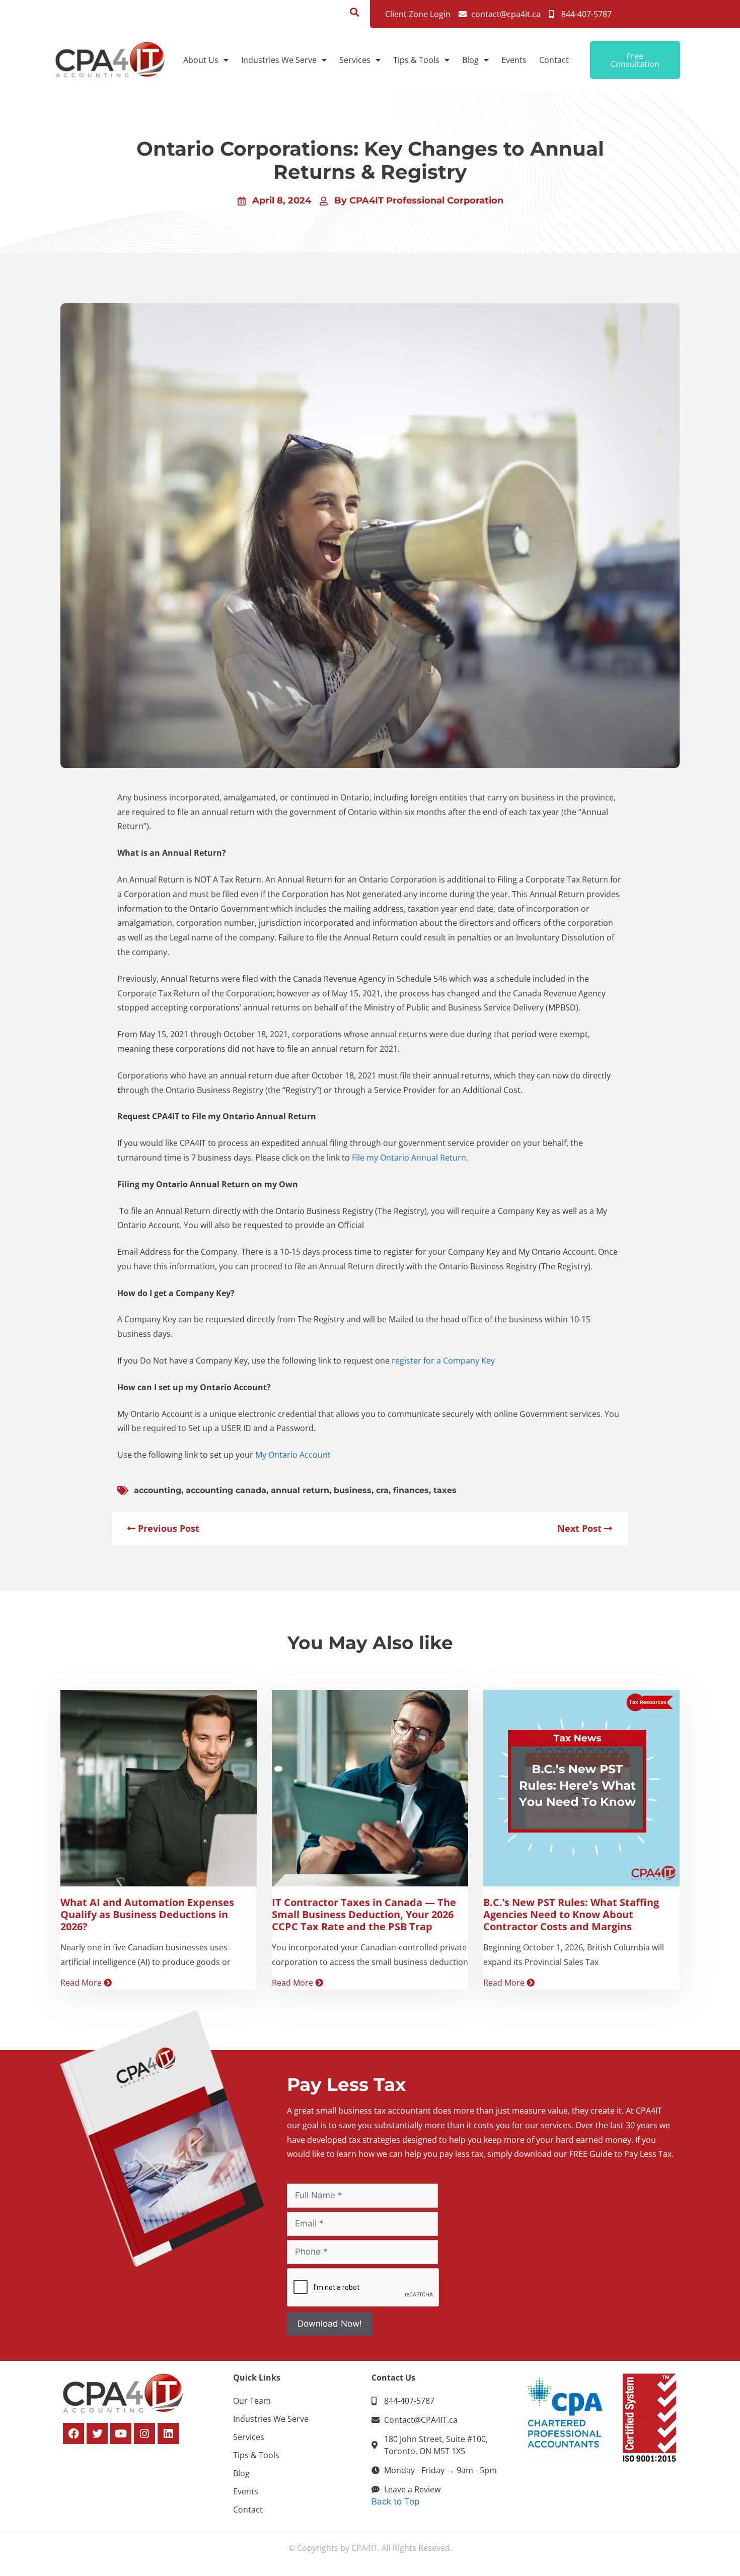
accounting (158, 1490)
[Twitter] (97, 2433)
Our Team (252, 2401)
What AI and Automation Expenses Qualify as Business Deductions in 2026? (147, 1914)
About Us (201, 60)
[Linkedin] (168, 2433)
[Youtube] (121, 2433)
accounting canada (226, 1490)
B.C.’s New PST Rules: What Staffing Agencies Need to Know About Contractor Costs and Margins (571, 1914)
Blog (470, 60)
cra (382, 1490)
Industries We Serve (279, 60)
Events (514, 60)
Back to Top (395, 2501)
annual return (300, 1490)
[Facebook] (73, 2433)
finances (411, 1490)
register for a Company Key (444, 1361)
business (353, 1490)
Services (355, 60)
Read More (82, 1983)
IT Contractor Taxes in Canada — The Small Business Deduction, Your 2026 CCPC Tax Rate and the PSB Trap (364, 1914)
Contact (554, 60)
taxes (445, 1490)
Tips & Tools (416, 60)
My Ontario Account (294, 1455)
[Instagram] (144, 2433)
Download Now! (330, 2324)
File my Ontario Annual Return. (411, 1158)
